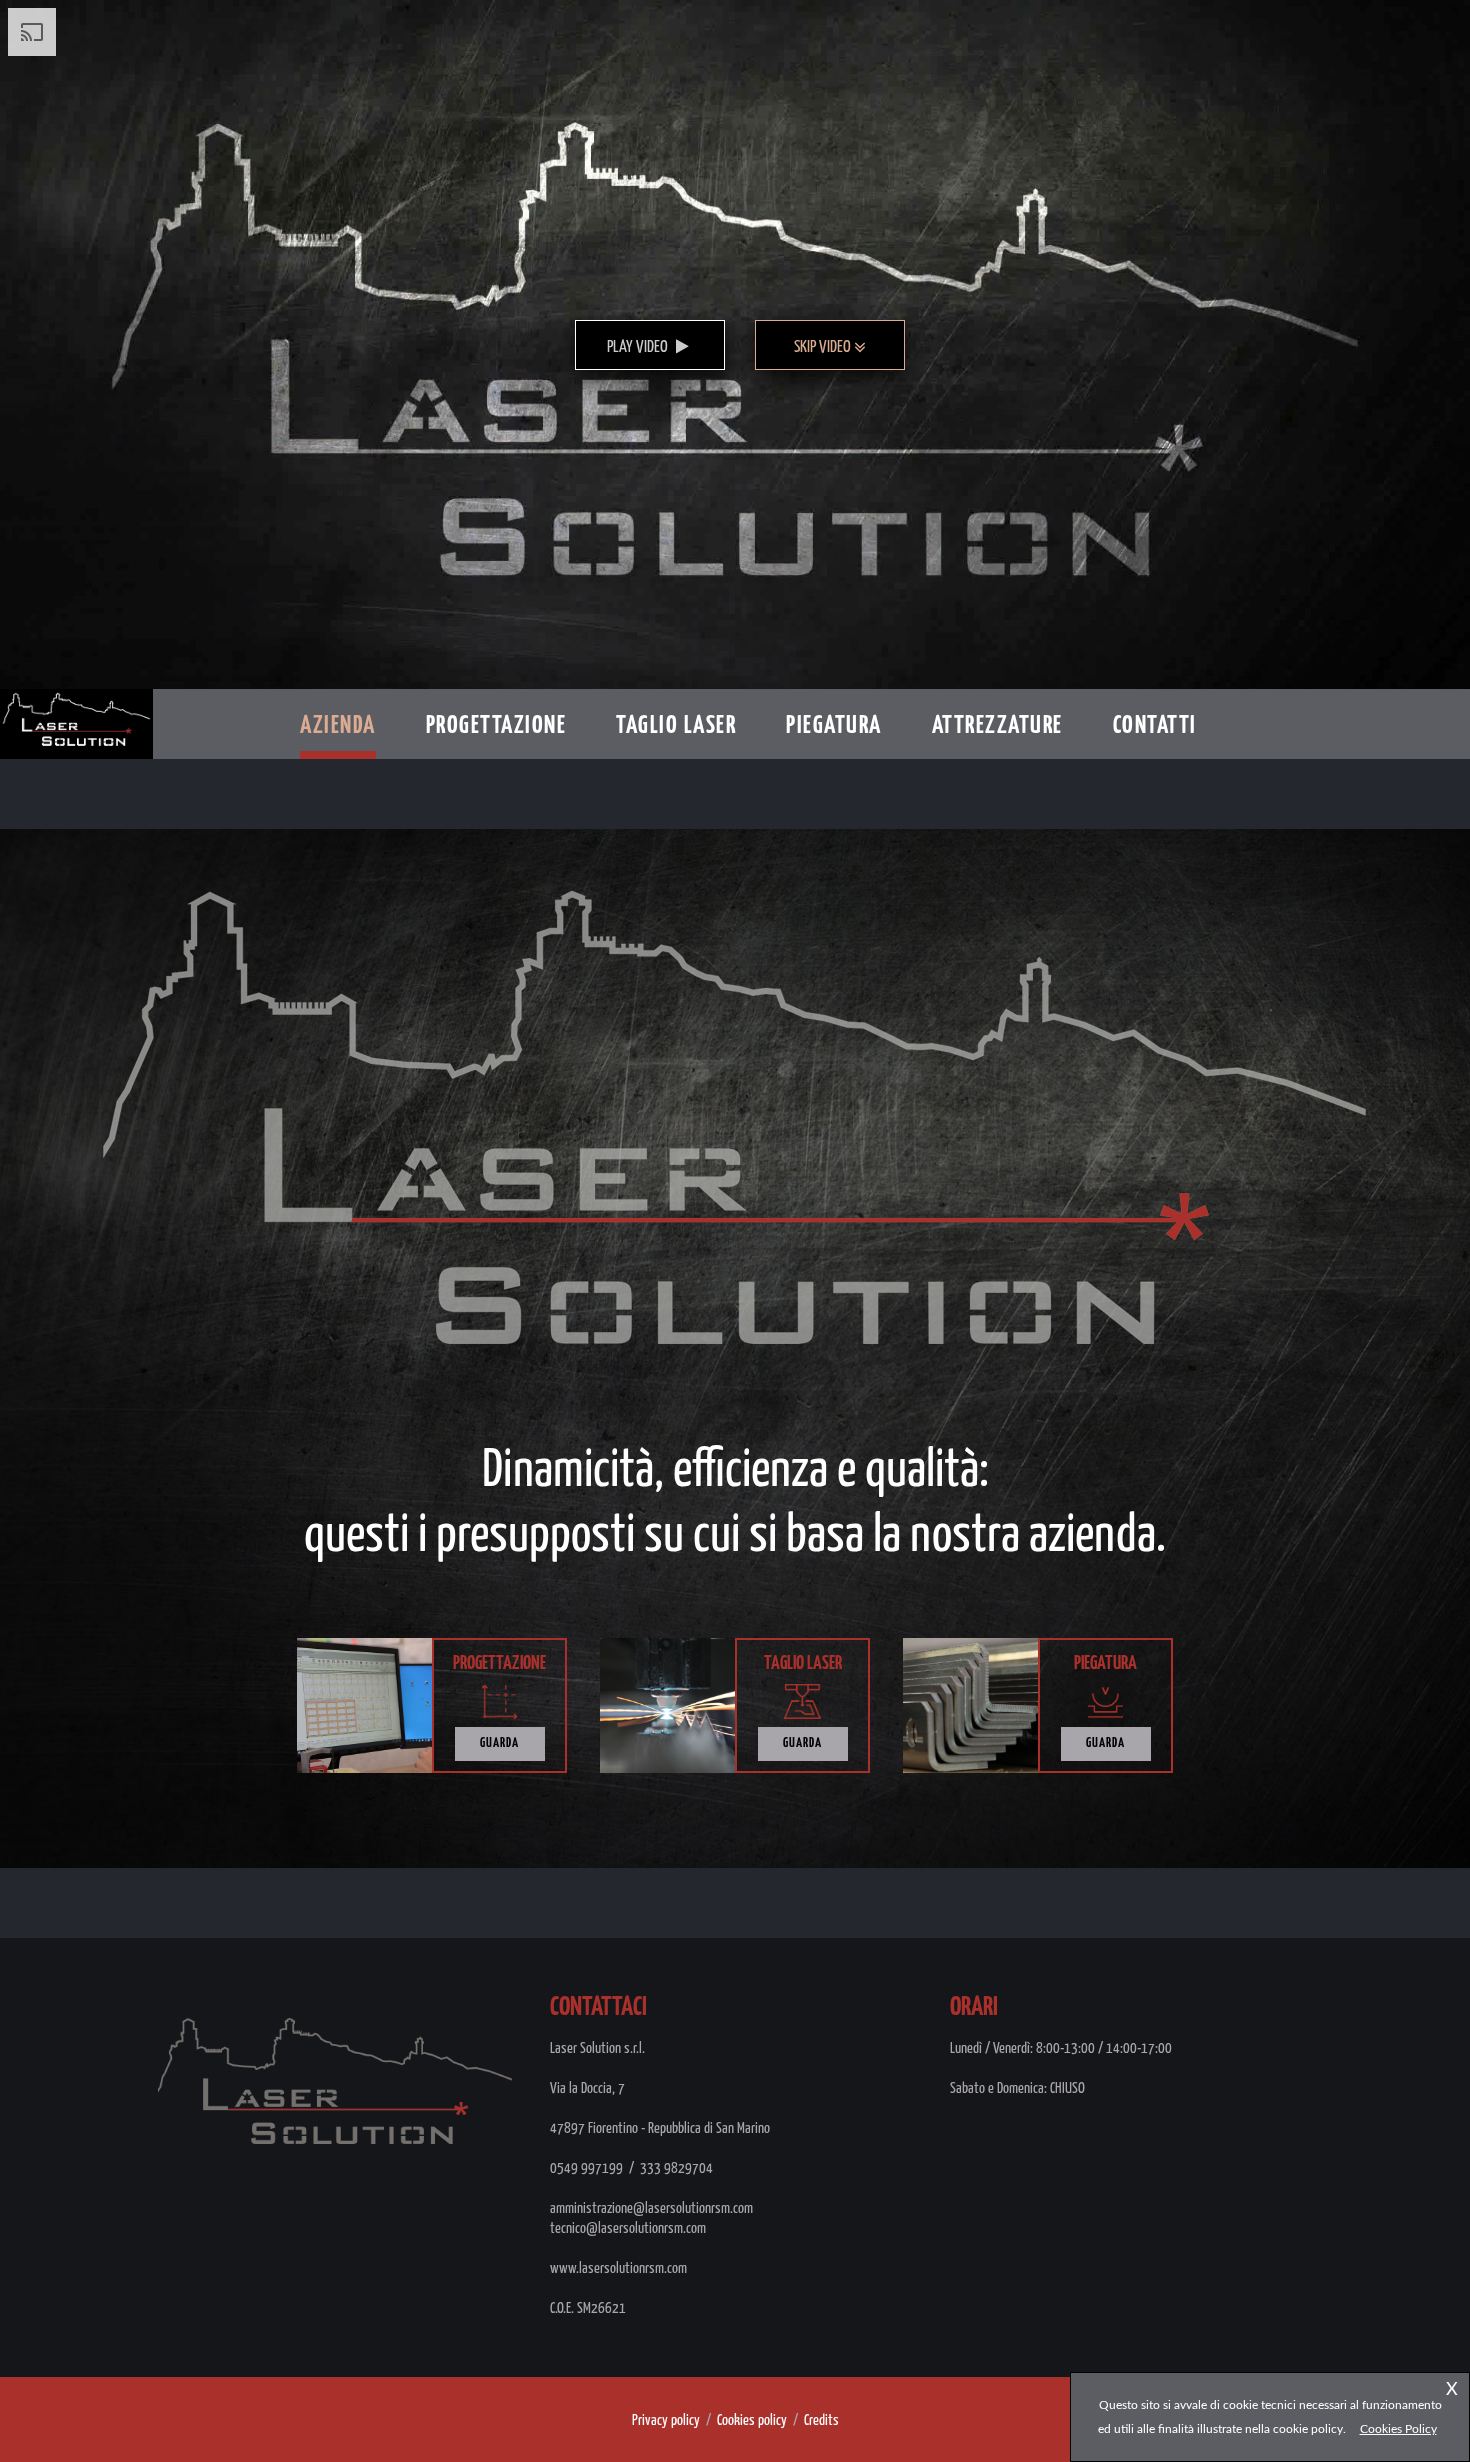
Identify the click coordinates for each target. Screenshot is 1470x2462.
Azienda (338, 726)
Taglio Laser (676, 726)
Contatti (1155, 726)
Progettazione (496, 726)
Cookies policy (752, 2420)
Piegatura (834, 726)
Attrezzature (997, 726)
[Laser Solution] (76, 700)
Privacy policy (666, 2420)
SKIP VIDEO (824, 347)
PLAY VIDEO (639, 347)
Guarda (499, 1743)
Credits (821, 2420)
